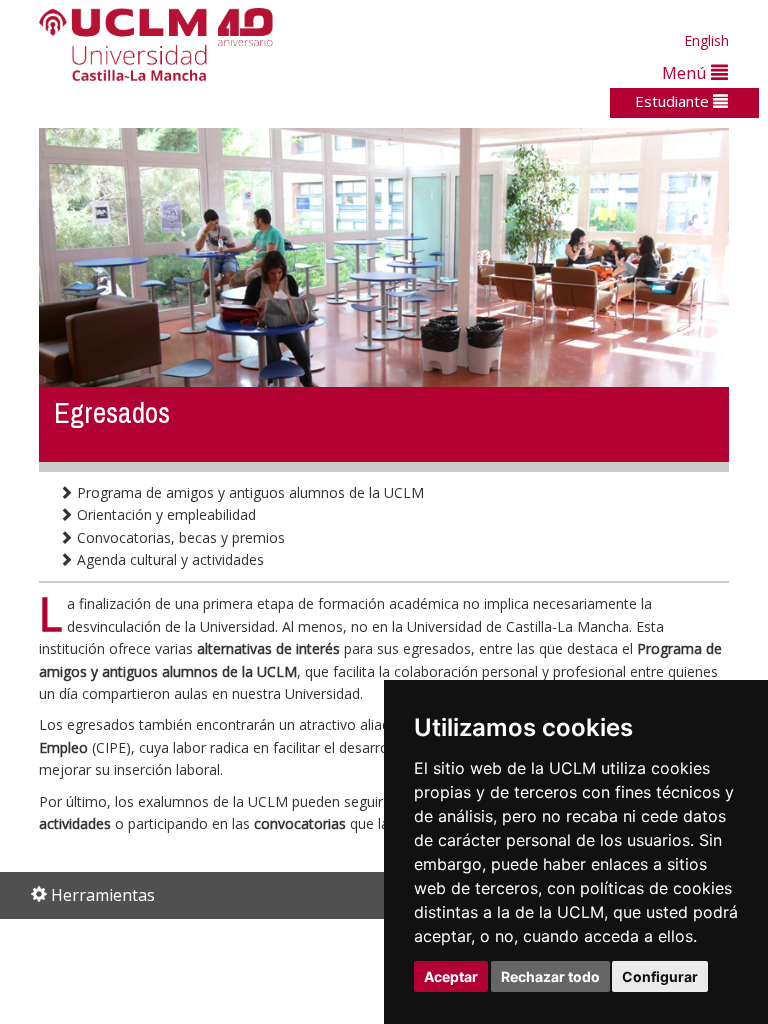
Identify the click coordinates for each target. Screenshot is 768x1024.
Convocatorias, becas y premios (179, 537)
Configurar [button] (660, 976)
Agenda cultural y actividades (168, 559)
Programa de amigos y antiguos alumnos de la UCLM (248, 492)
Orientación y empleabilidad (164, 514)
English (706, 40)
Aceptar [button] (451, 976)
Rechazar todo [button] (550, 976)
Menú (686, 72)
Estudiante (674, 101)
